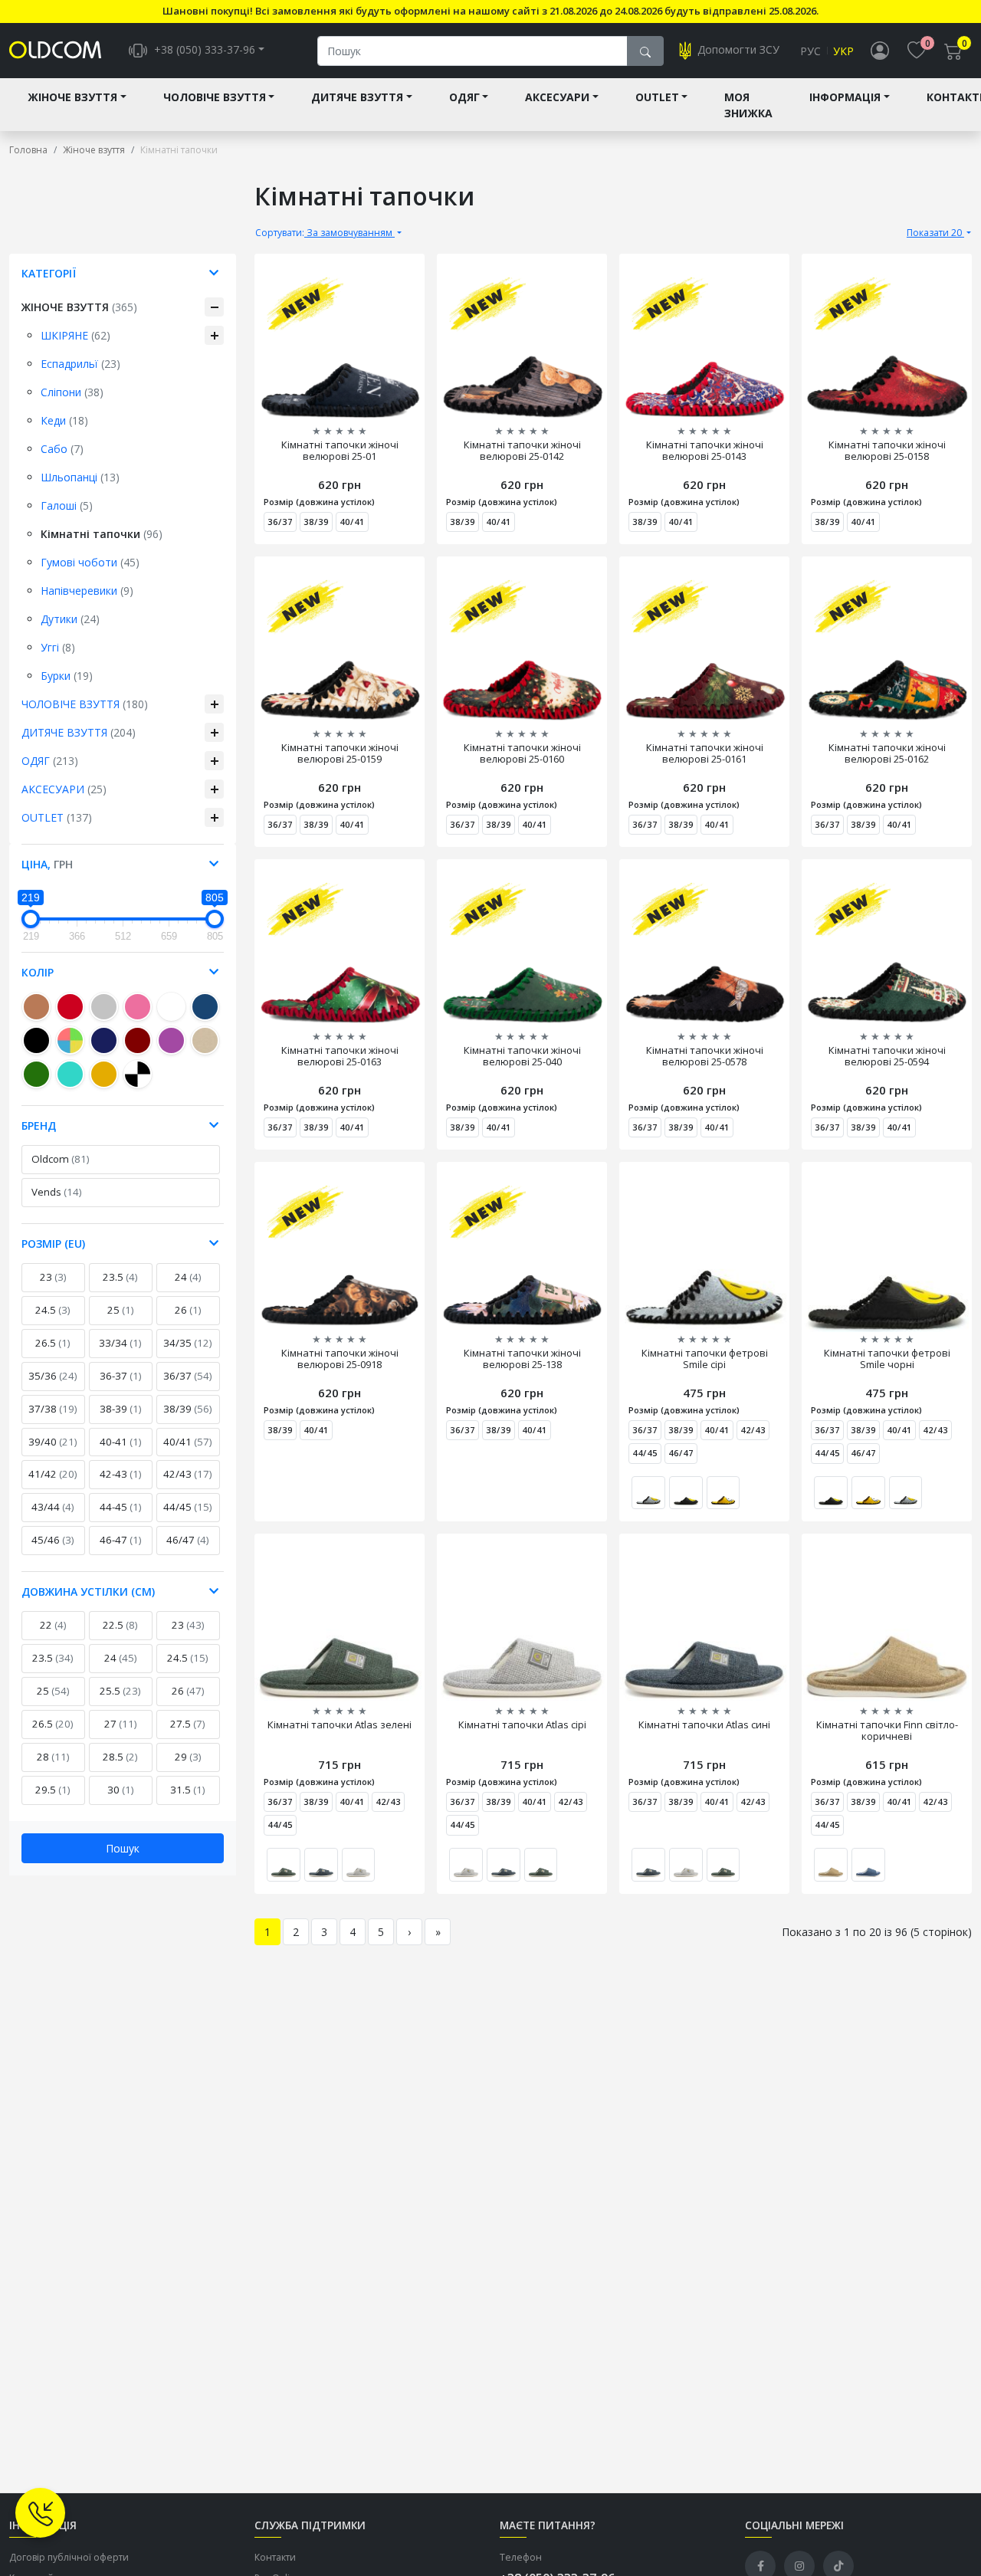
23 (53, 1277)
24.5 (53, 1310)
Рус (810, 51)
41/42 (53, 1474)
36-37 (121, 1376)
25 (121, 1310)
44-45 (121, 1507)
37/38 (53, 1409)
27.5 (188, 1724)
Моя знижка (748, 105)
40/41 (188, 1442)
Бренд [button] (39, 1126)
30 (121, 1790)
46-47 (121, 1540)
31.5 (188, 1790)
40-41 (121, 1442)
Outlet (657, 97)
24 (188, 1277)
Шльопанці (80, 477)
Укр (843, 51)
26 (188, 1310)
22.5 (120, 1625)
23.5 (120, 1277)
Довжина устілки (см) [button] (88, 1592)
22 (53, 1625)
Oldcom (61, 1159)
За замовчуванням (325, 233)
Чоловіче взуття (215, 97)
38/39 (188, 1409)
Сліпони (72, 392)
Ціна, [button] (47, 864)
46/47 (188, 1540)
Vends (57, 1192)
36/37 (188, 1376)
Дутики (70, 619)
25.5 (120, 1691)
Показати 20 (935, 233)
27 (121, 1724)
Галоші (67, 505)
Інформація (845, 97)
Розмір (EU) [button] (53, 1244)
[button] (768, 1467)
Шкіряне (75, 335)
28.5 (120, 1757)
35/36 (53, 1376)
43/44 (53, 1507)
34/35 (188, 1343)
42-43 (121, 1474)
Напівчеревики (87, 591)
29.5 (53, 1790)
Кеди (64, 420)
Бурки (67, 676)
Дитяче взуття (357, 97)
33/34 (120, 1343)
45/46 (53, 1540)
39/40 (53, 1442)
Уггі (58, 647)
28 (53, 1757)
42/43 (188, 1474)
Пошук (123, 1848)
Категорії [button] (49, 273)
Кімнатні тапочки (102, 534)
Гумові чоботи (90, 562)
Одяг (464, 97)
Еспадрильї (80, 364)
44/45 (188, 1507)
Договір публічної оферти (69, 2557)
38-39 (121, 1409)
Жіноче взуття (72, 97)
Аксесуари (557, 97)
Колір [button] (38, 972)
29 (188, 1757)
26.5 (53, 1343)
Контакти (275, 2557)
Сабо (62, 449)
